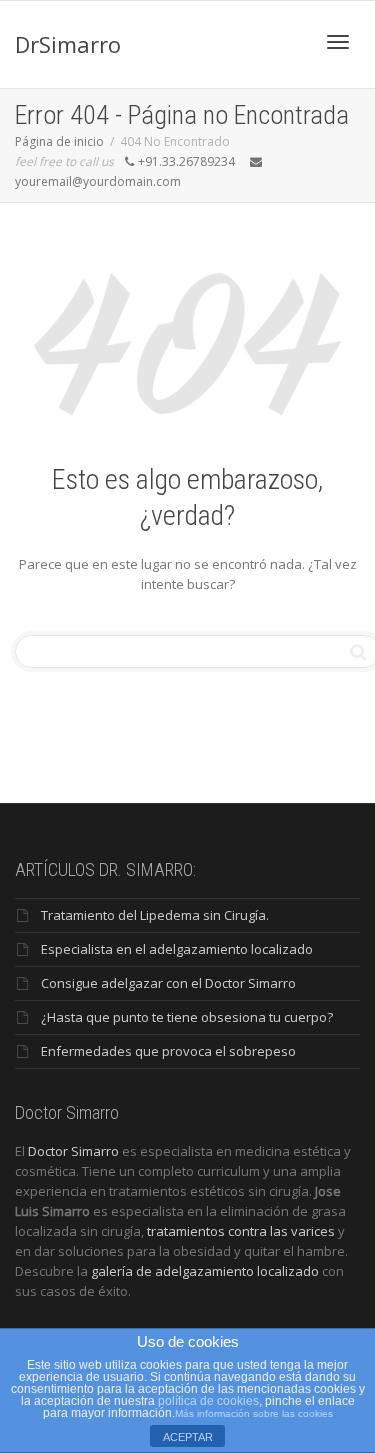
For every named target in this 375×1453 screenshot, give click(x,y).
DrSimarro (68, 44)
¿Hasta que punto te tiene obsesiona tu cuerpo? (187, 1017)
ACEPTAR (188, 1437)
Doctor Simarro (73, 1151)
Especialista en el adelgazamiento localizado (177, 949)
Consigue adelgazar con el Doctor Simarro (168, 983)
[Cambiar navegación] (338, 42)
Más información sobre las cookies (254, 1413)
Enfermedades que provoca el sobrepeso (168, 1051)
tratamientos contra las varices (241, 1231)
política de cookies (208, 1401)
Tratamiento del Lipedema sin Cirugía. (155, 915)
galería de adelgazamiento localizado (205, 1271)
